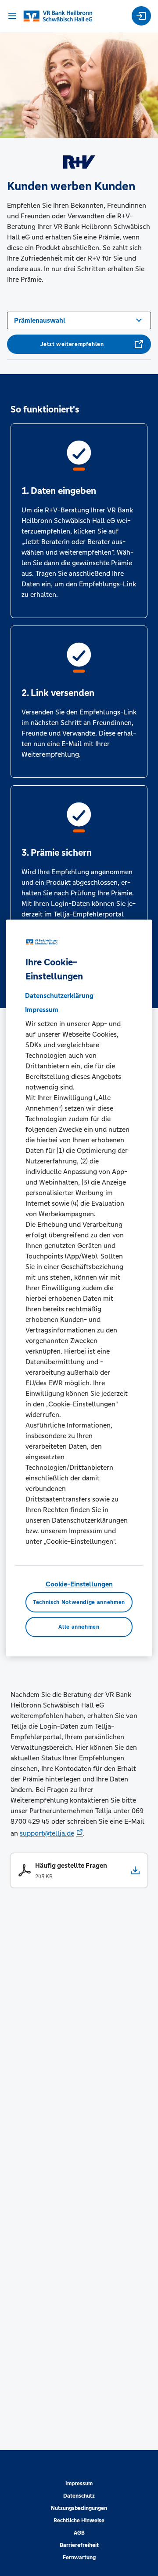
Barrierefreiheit (79, 2545)
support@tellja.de (47, 1833)
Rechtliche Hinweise (79, 2521)
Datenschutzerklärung (59, 995)
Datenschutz (79, 2496)
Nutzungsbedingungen (79, 2508)
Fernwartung (79, 2558)
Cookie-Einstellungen (79, 1584)
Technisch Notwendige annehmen (79, 1602)
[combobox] (79, 320)
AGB (79, 2533)
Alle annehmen (79, 1627)
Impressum (79, 2484)
